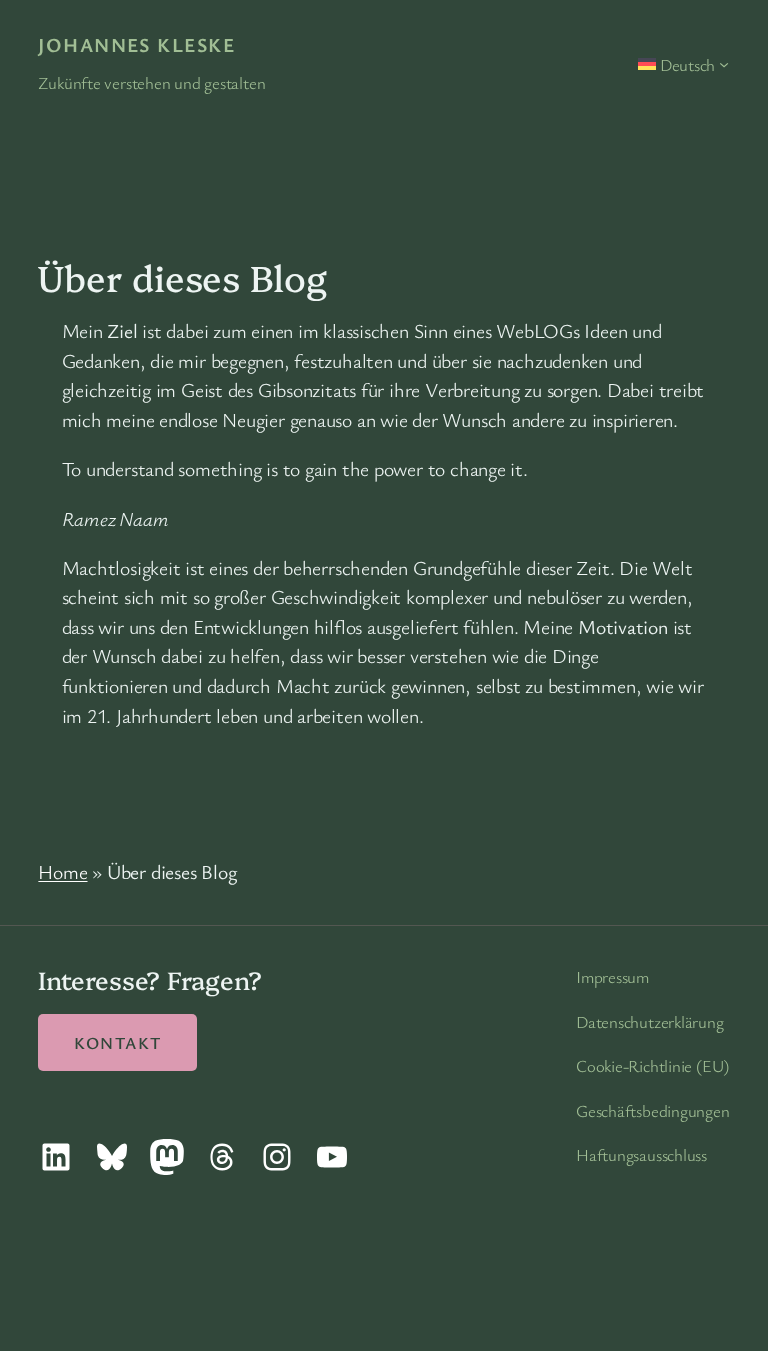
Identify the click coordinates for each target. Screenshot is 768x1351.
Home (62, 871)
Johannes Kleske (136, 44)
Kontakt (117, 1042)
